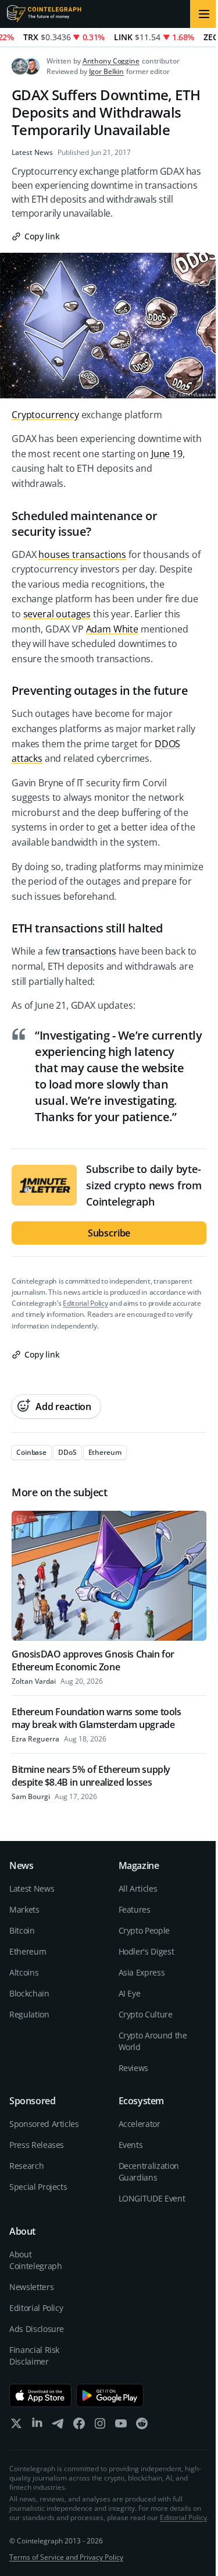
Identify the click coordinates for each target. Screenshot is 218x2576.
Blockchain (29, 1993)
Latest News (32, 153)
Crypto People (144, 1930)
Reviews (134, 2068)
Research (26, 2166)
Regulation (29, 2014)
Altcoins (24, 1972)
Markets (24, 1909)
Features (135, 1909)
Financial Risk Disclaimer (34, 2356)
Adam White (112, 629)
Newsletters (31, 2287)
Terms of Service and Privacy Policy (66, 2557)
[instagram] (100, 2426)
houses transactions (82, 554)
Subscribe (109, 1233)
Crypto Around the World (153, 2041)
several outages (57, 614)
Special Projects (38, 2187)
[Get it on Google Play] (110, 2395)
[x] (16, 2426)
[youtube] (121, 2426)
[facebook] (79, 2426)
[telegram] (58, 2426)
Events (131, 2145)
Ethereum (28, 1951)
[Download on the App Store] (40, 2395)
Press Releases (37, 2145)
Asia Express (142, 1972)
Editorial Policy (85, 1303)
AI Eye (130, 1993)
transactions (89, 951)
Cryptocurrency (45, 415)
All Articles (138, 1888)
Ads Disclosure (37, 2329)
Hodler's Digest (146, 1951)
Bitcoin (22, 1930)
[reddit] (142, 2426)
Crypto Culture (146, 2014)
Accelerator (140, 2124)
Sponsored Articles (44, 2124)
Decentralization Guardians (149, 2172)
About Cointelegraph (35, 2260)
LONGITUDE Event (152, 2198)
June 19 (167, 454)
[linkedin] (37, 2426)
